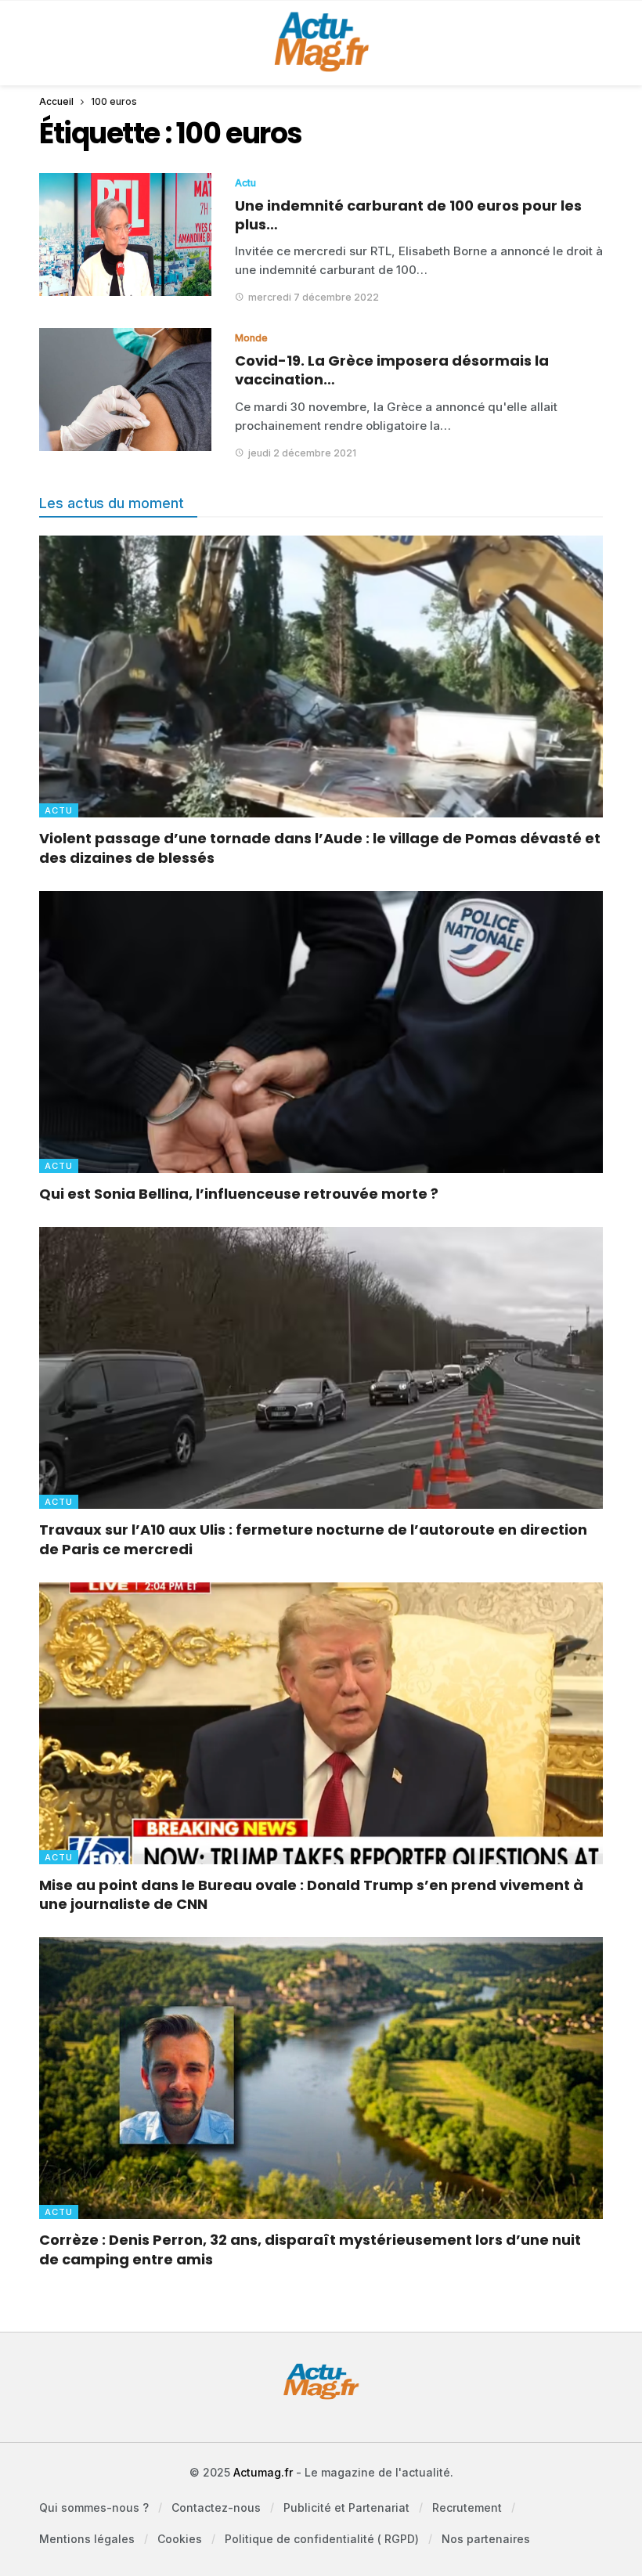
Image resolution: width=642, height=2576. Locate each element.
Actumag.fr (263, 2472)
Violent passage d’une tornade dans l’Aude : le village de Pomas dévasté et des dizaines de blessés (320, 848)
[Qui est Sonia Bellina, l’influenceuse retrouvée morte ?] (321, 1032)
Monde (251, 338)
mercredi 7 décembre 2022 (314, 297)
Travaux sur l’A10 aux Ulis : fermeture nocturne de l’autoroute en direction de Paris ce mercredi (313, 1539)
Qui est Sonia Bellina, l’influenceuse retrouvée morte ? (239, 1194)
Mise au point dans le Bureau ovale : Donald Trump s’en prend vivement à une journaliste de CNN (311, 1894)
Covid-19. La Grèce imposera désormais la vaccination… (392, 370)
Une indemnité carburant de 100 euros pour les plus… (408, 215)
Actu (245, 183)
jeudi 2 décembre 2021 (302, 453)
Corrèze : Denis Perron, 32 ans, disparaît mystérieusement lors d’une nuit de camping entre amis (310, 2249)
